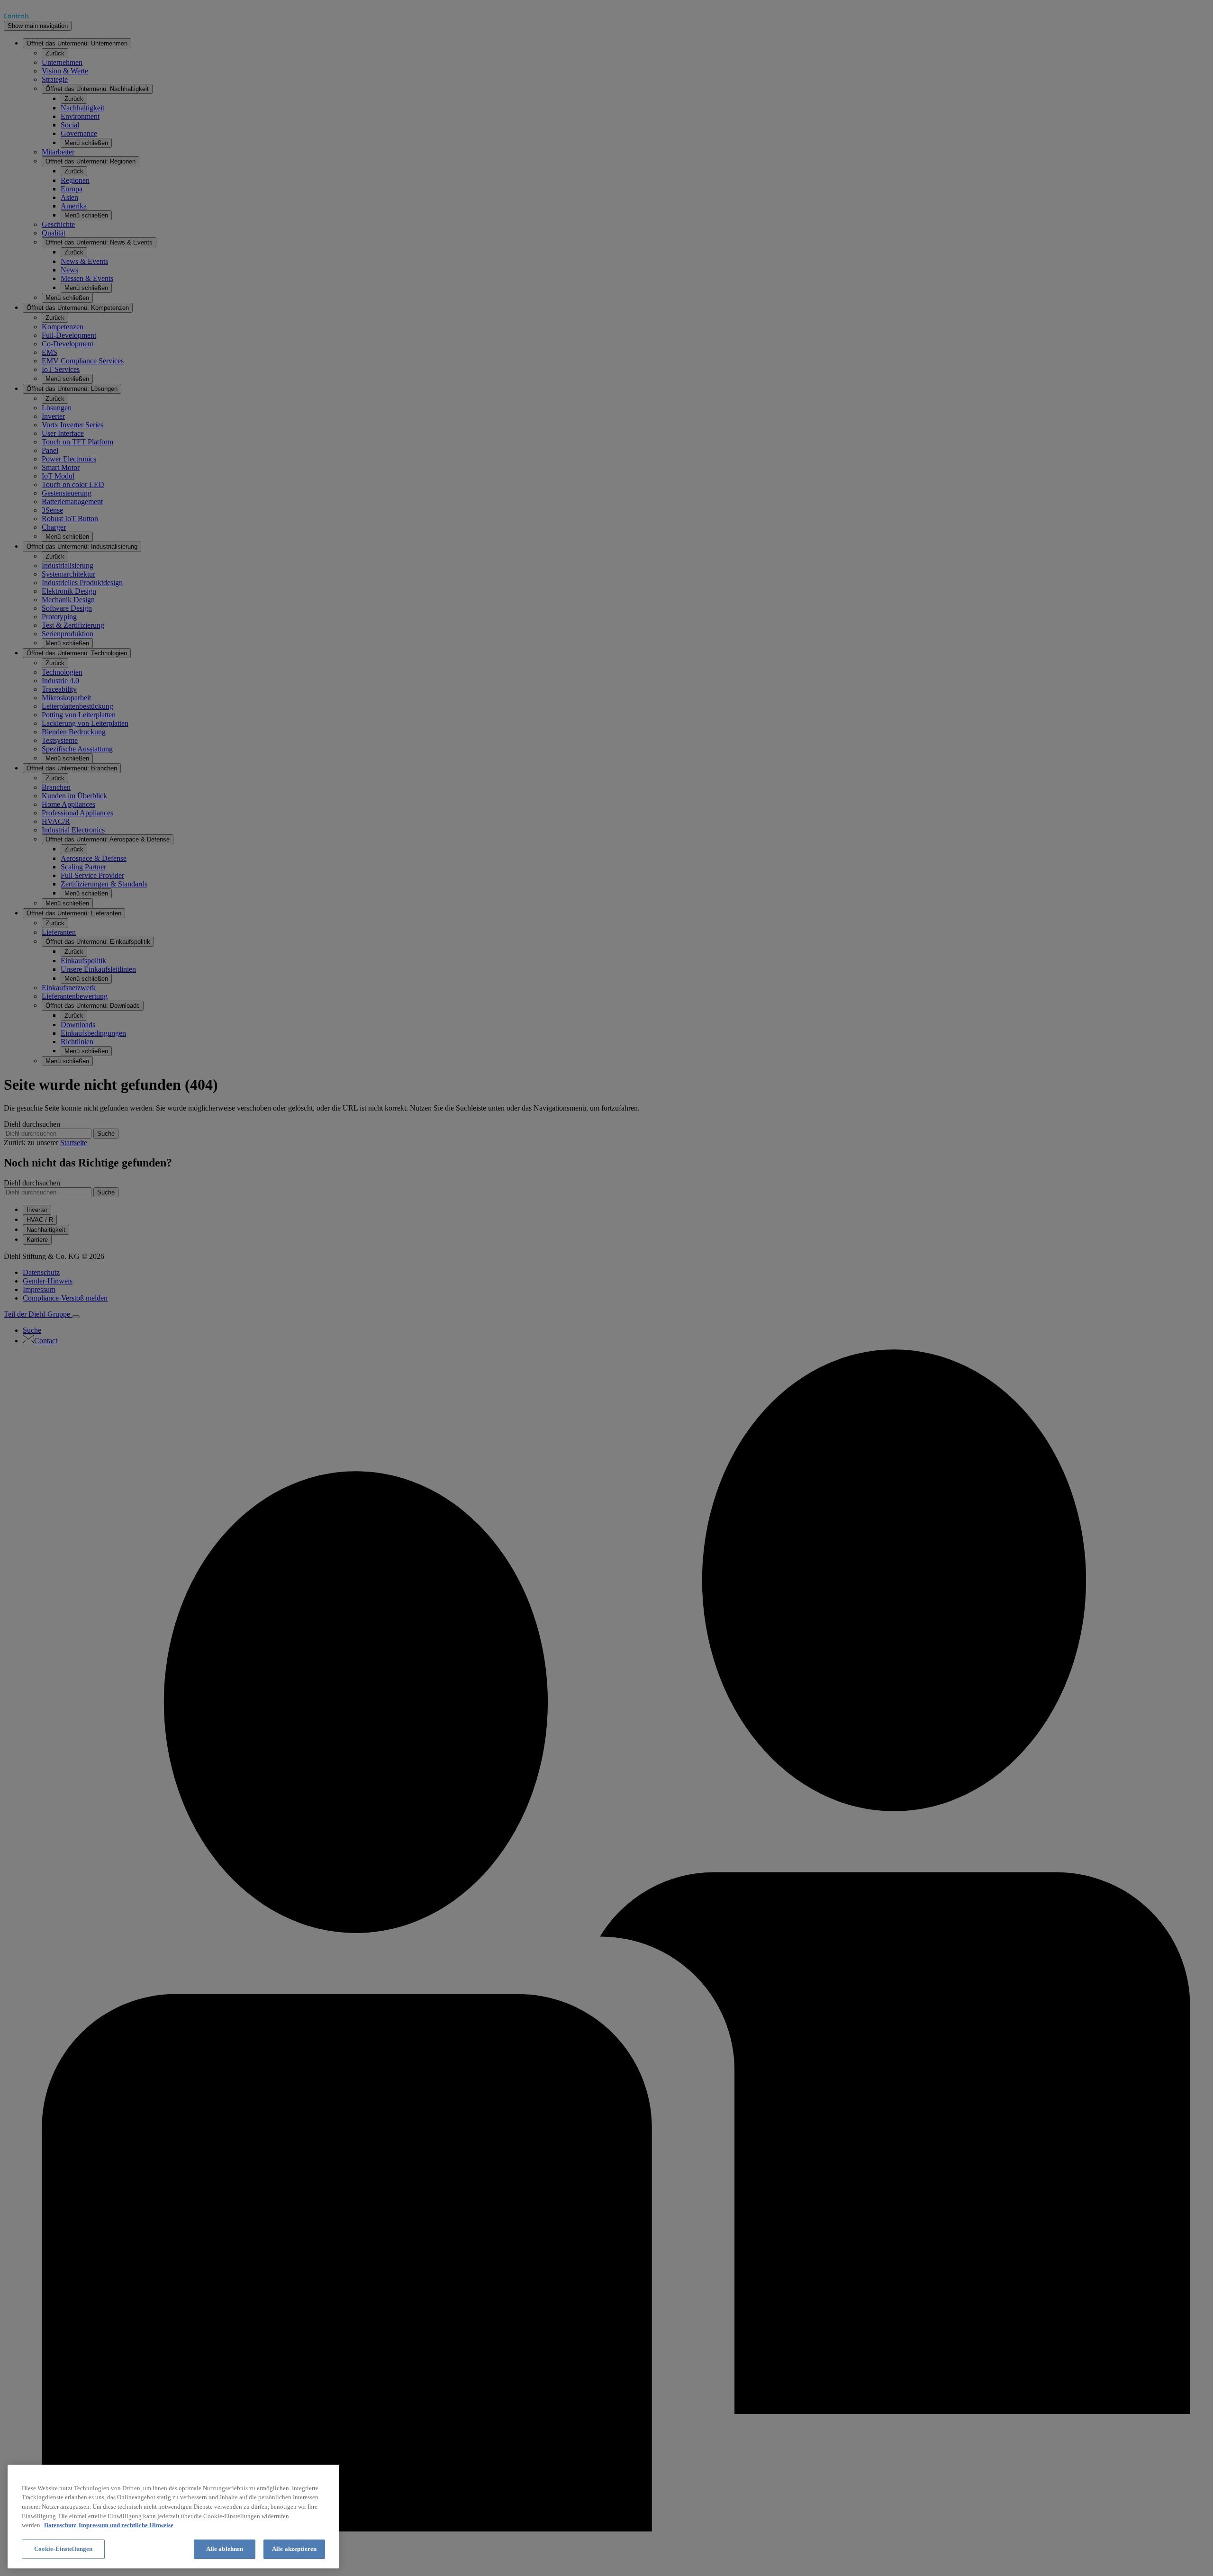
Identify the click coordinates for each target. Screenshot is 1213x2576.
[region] (173, 2517)
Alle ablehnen (225, 2549)
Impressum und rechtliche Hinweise (126, 2525)
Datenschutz (60, 2525)
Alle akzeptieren (294, 2549)
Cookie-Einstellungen (63, 2549)
